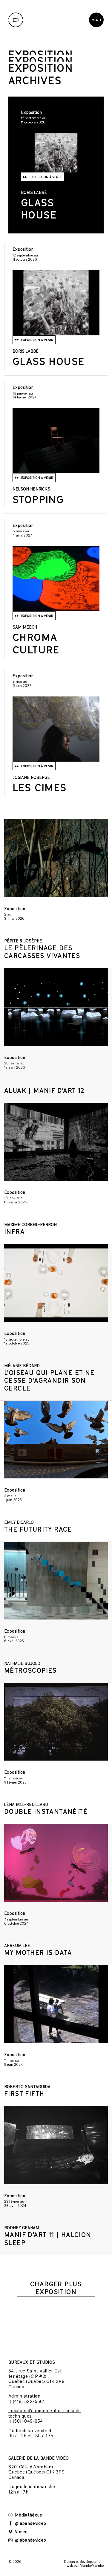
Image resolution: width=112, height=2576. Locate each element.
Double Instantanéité (46, 1811)
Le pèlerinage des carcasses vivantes (42, 952)
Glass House (39, 208)
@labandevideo (30, 2523)
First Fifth (24, 2094)
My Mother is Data (38, 1952)
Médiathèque (28, 2515)
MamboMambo (92, 2566)
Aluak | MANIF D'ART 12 (44, 1090)
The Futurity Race (38, 1529)
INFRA (14, 1232)
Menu (96, 20)
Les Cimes (40, 787)
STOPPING (38, 499)
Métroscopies (30, 1670)
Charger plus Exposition (56, 2288)
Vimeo (21, 2532)
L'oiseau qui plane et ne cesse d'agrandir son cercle (49, 1380)
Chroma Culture (36, 643)
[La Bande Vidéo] (16, 20)
